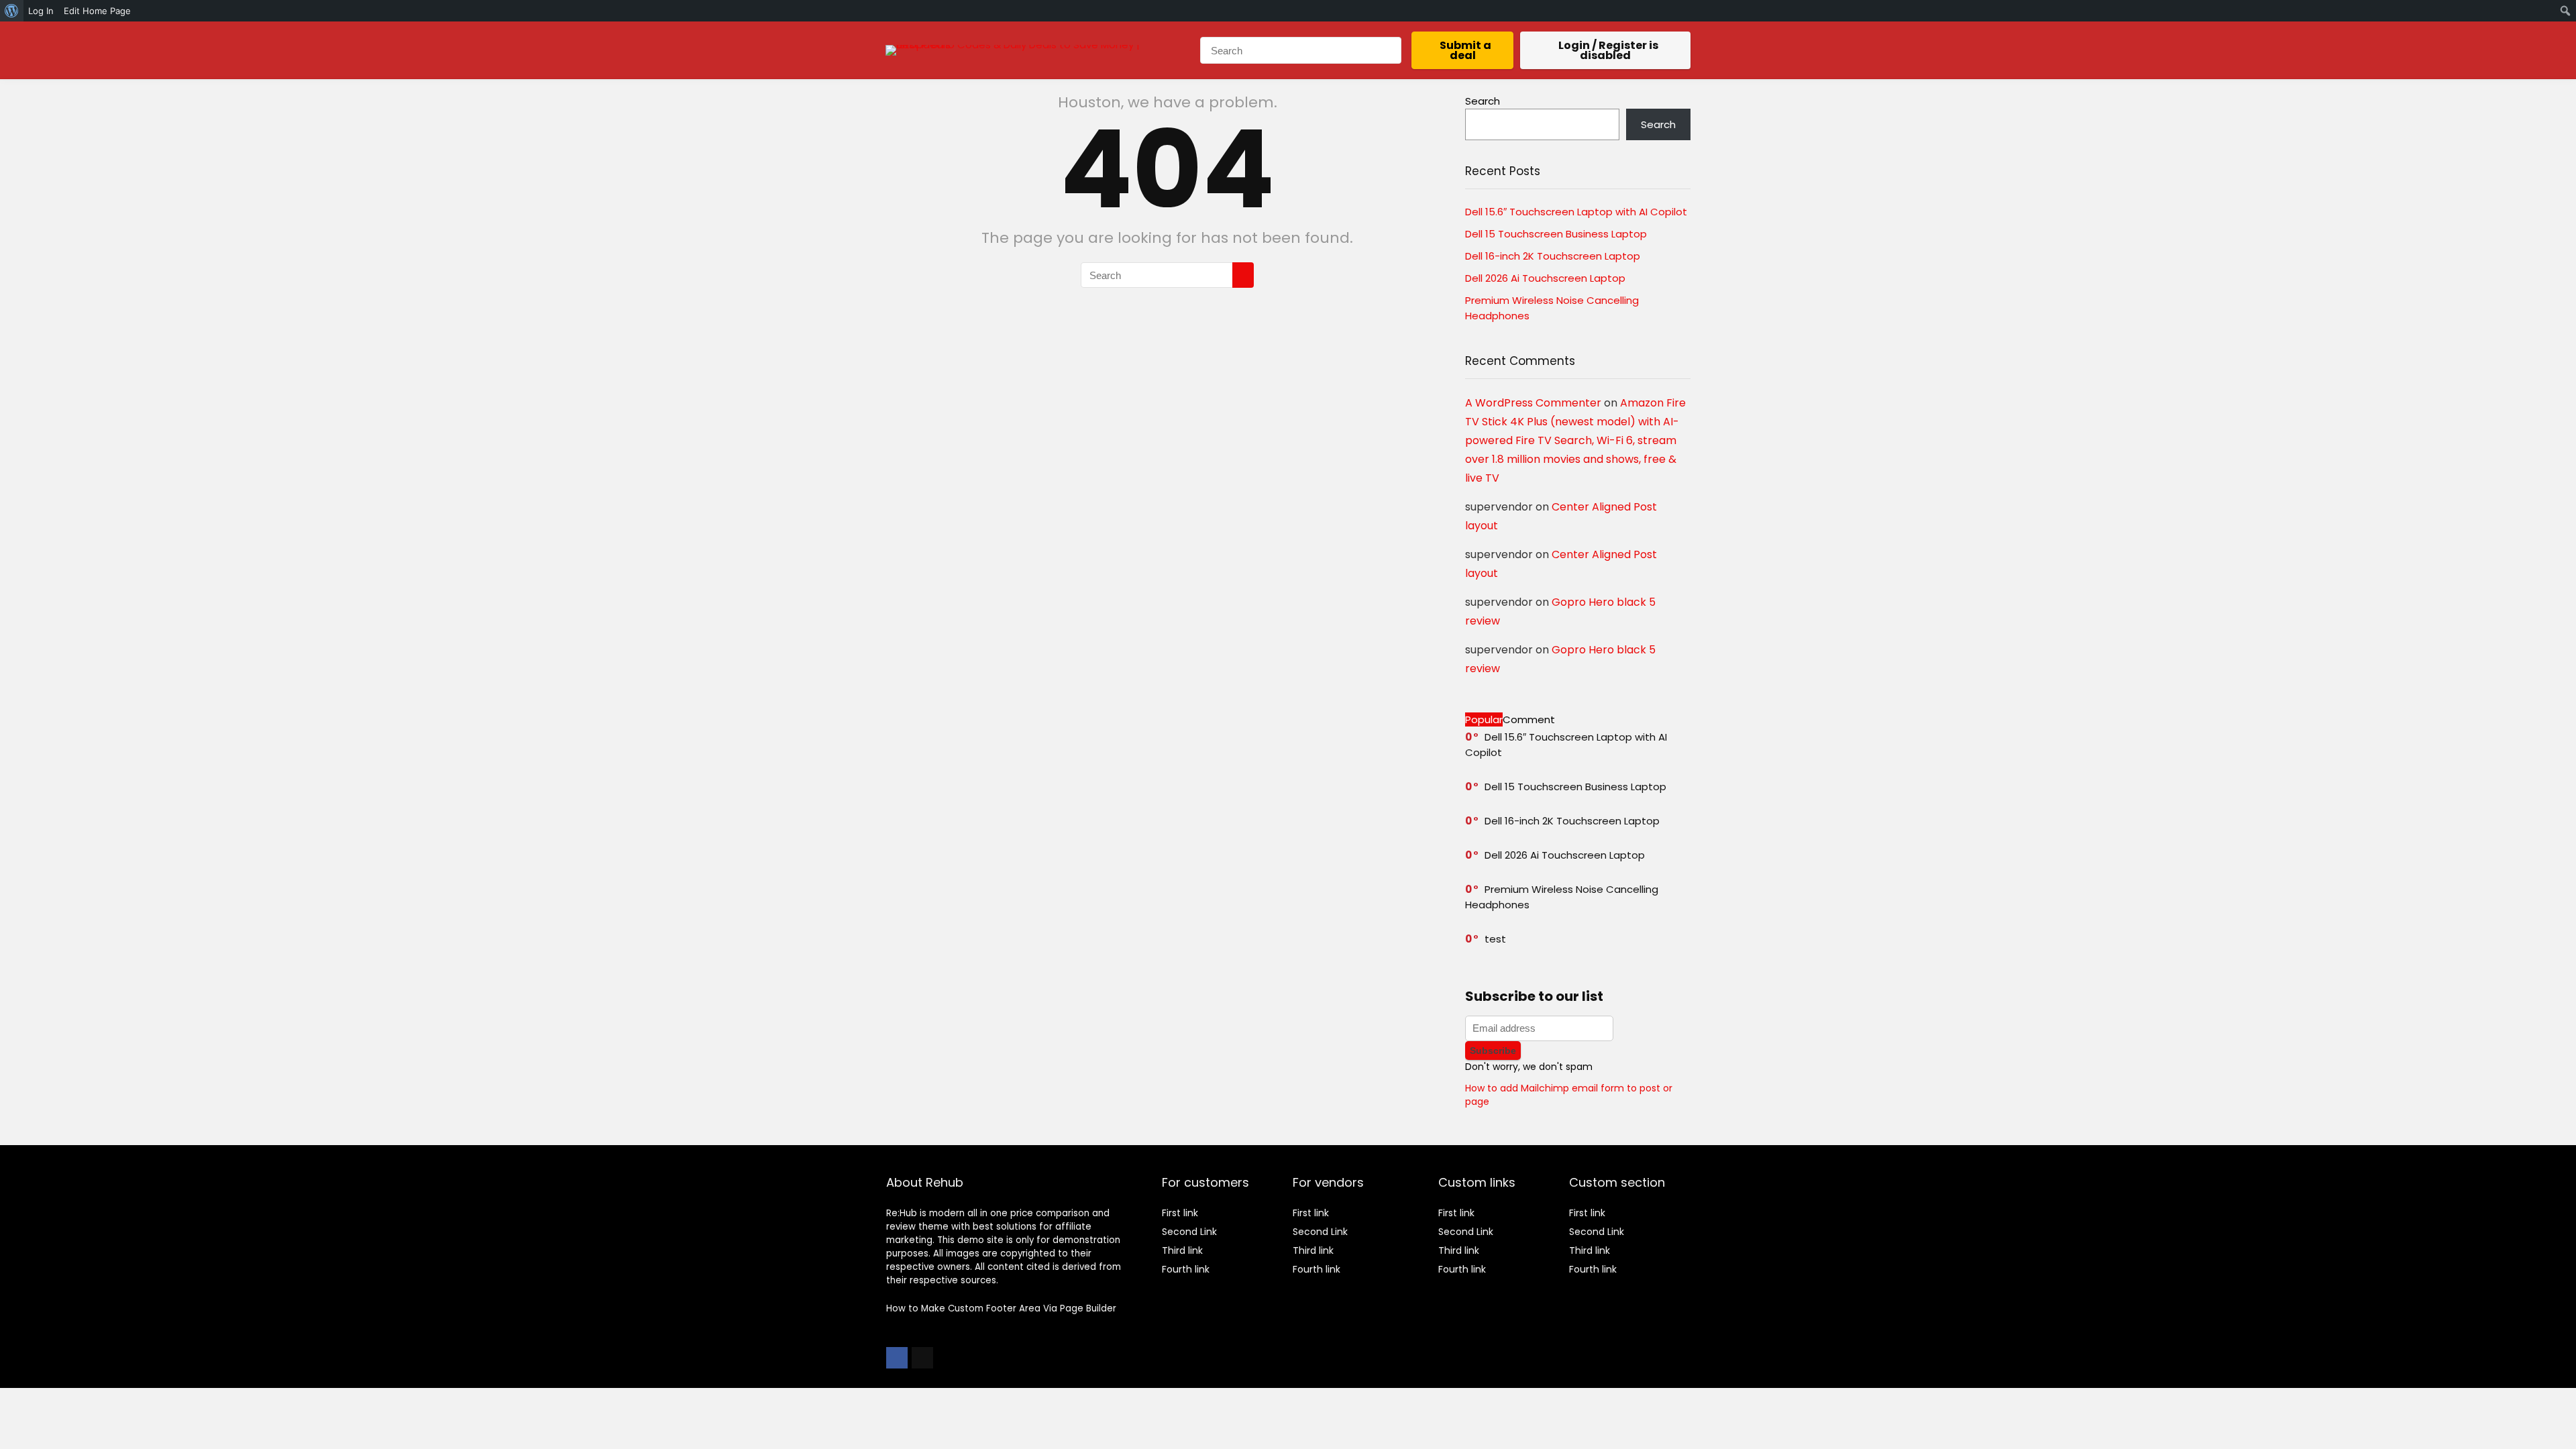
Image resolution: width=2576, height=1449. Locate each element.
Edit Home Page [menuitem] (97, 11)
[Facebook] (897, 1358)
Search (1483, 101)
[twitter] (922, 1358)
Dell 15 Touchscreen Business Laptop (1556, 234)
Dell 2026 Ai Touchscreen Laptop (1545, 278)
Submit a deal (1465, 50)
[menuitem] (12, 11)
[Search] (1391, 50)
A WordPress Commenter (1533, 403)
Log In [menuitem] (41, 11)
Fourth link (1186, 1269)
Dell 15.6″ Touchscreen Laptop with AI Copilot (1576, 212)
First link (1180, 1213)
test (1495, 939)
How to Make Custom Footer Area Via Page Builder (1001, 1308)
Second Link (1189, 1232)
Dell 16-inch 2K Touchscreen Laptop (1553, 256)
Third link (1182, 1250)
